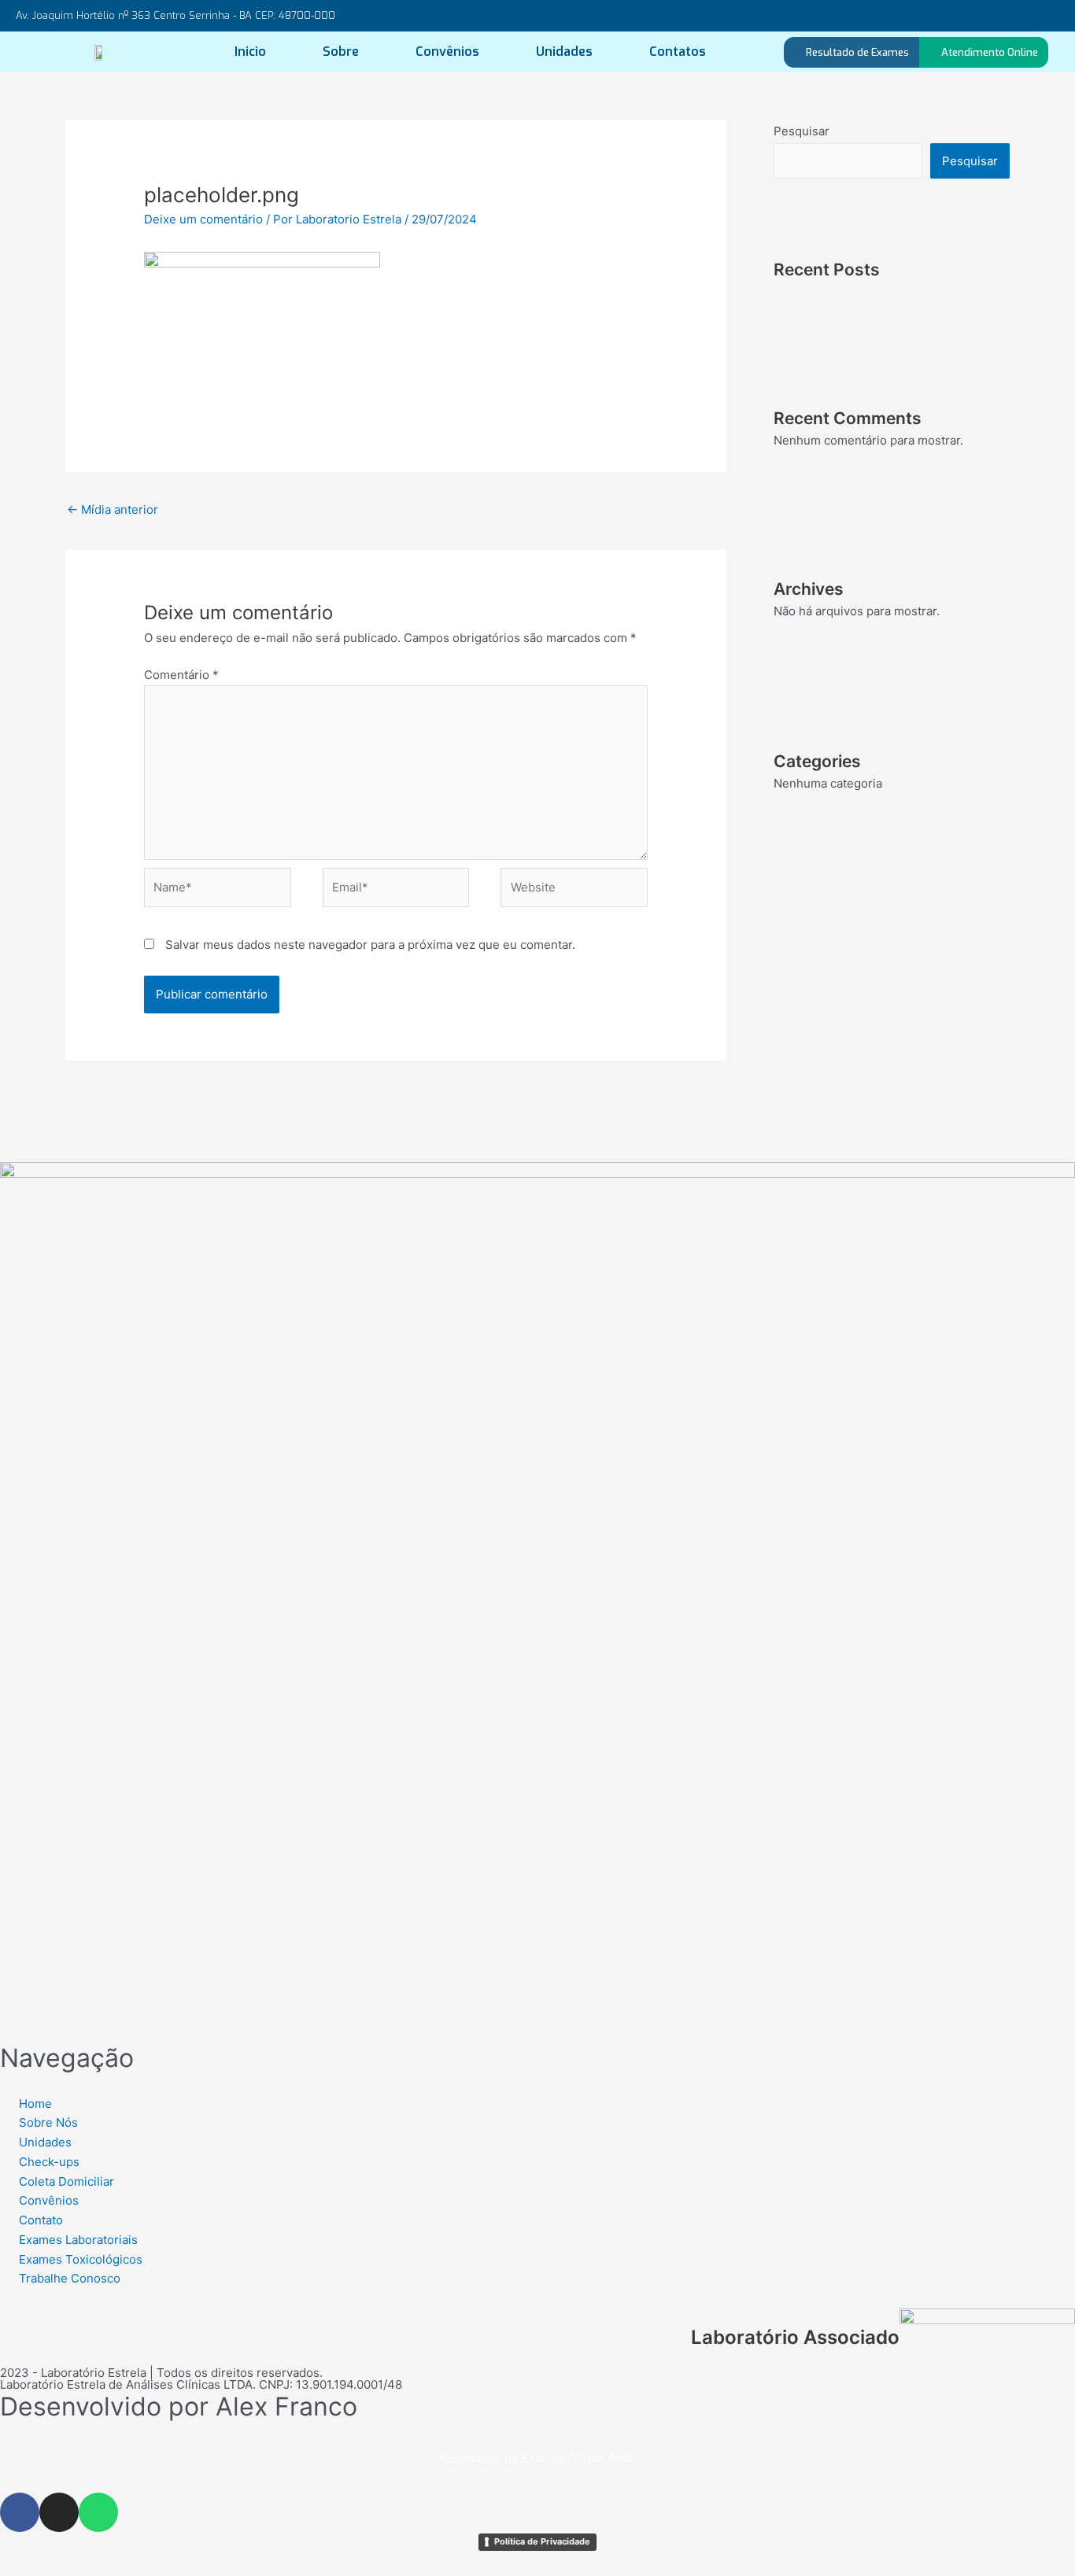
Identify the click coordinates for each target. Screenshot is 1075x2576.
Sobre (341, 52)
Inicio (250, 52)
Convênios (447, 52)
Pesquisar (802, 131)
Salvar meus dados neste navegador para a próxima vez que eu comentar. (370, 945)
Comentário (181, 675)
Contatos (678, 52)
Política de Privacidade (542, 2541)
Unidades (564, 52)
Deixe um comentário (203, 219)
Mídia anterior (113, 509)
